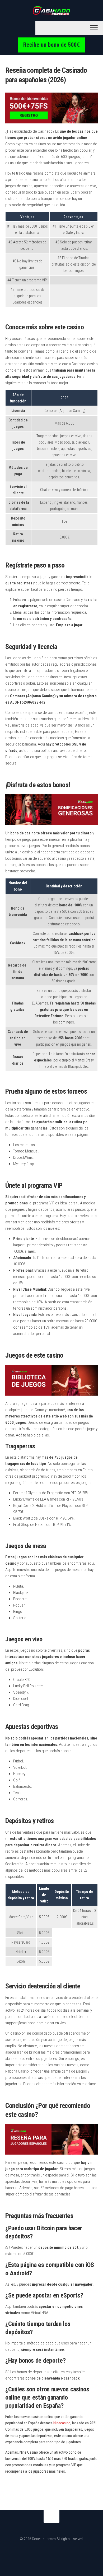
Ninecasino (62, 2423)
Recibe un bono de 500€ (51, 45)
